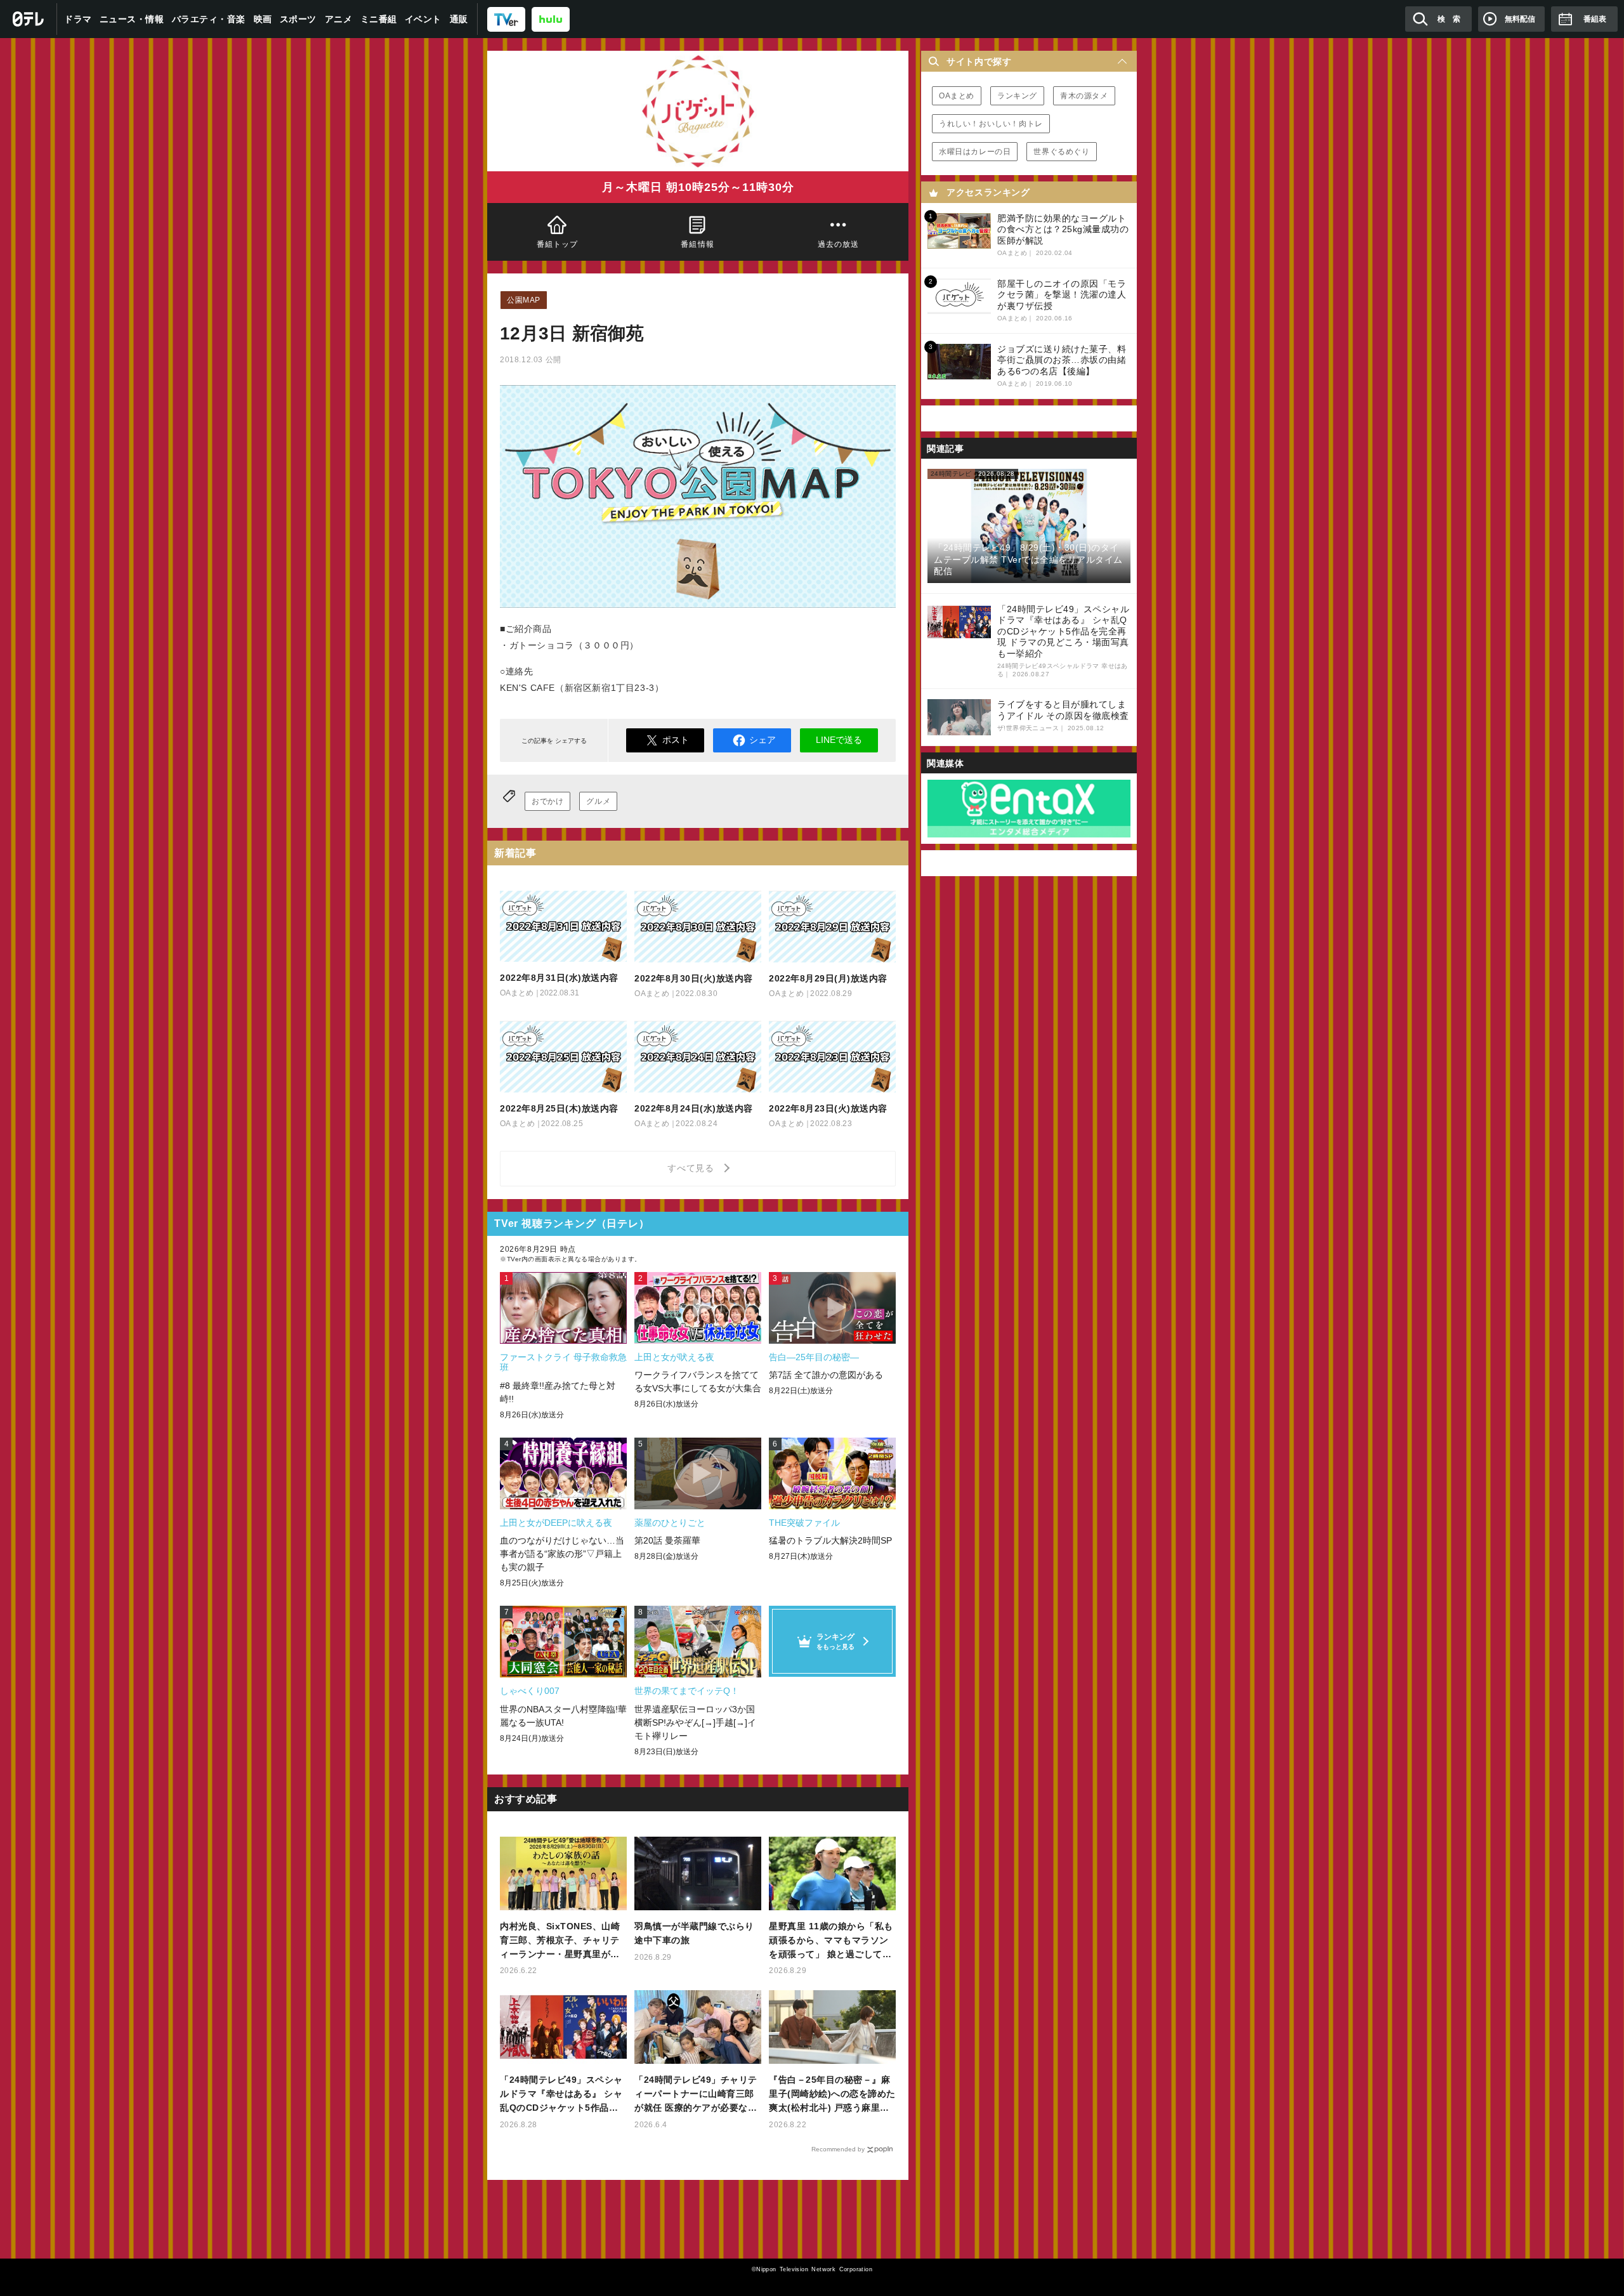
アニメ (339, 19)
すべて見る (693, 1168)
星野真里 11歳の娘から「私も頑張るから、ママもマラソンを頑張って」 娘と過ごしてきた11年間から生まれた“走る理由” (832, 1941)
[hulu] (551, 19)
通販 (459, 19)
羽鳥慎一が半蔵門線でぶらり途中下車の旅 (694, 1933)
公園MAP (524, 300)
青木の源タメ (1084, 96)
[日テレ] (29, 19)
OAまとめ (957, 96)
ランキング (1017, 96)
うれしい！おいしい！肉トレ (991, 124)
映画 (263, 19)
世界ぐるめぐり (1061, 152)
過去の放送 (838, 244)
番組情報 (698, 244)
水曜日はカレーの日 (975, 152)
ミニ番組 (379, 19)
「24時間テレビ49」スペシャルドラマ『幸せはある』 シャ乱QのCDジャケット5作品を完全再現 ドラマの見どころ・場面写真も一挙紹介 (561, 2095)
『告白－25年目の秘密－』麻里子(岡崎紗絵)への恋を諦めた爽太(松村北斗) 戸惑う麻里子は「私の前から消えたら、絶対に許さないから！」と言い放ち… (832, 2095)
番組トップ (558, 244)
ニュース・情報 (132, 19)
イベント (423, 19)
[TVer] (506, 19)
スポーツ (298, 19)
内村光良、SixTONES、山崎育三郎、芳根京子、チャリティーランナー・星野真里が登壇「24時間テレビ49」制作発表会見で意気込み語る (561, 1941)
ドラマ (78, 19)
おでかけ (547, 801)
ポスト (676, 740)
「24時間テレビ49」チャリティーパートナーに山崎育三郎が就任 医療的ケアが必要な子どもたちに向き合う (696, 2095)
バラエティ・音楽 (209, 19)
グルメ (598, 801)
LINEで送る (839, 740)
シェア (763, 740)
